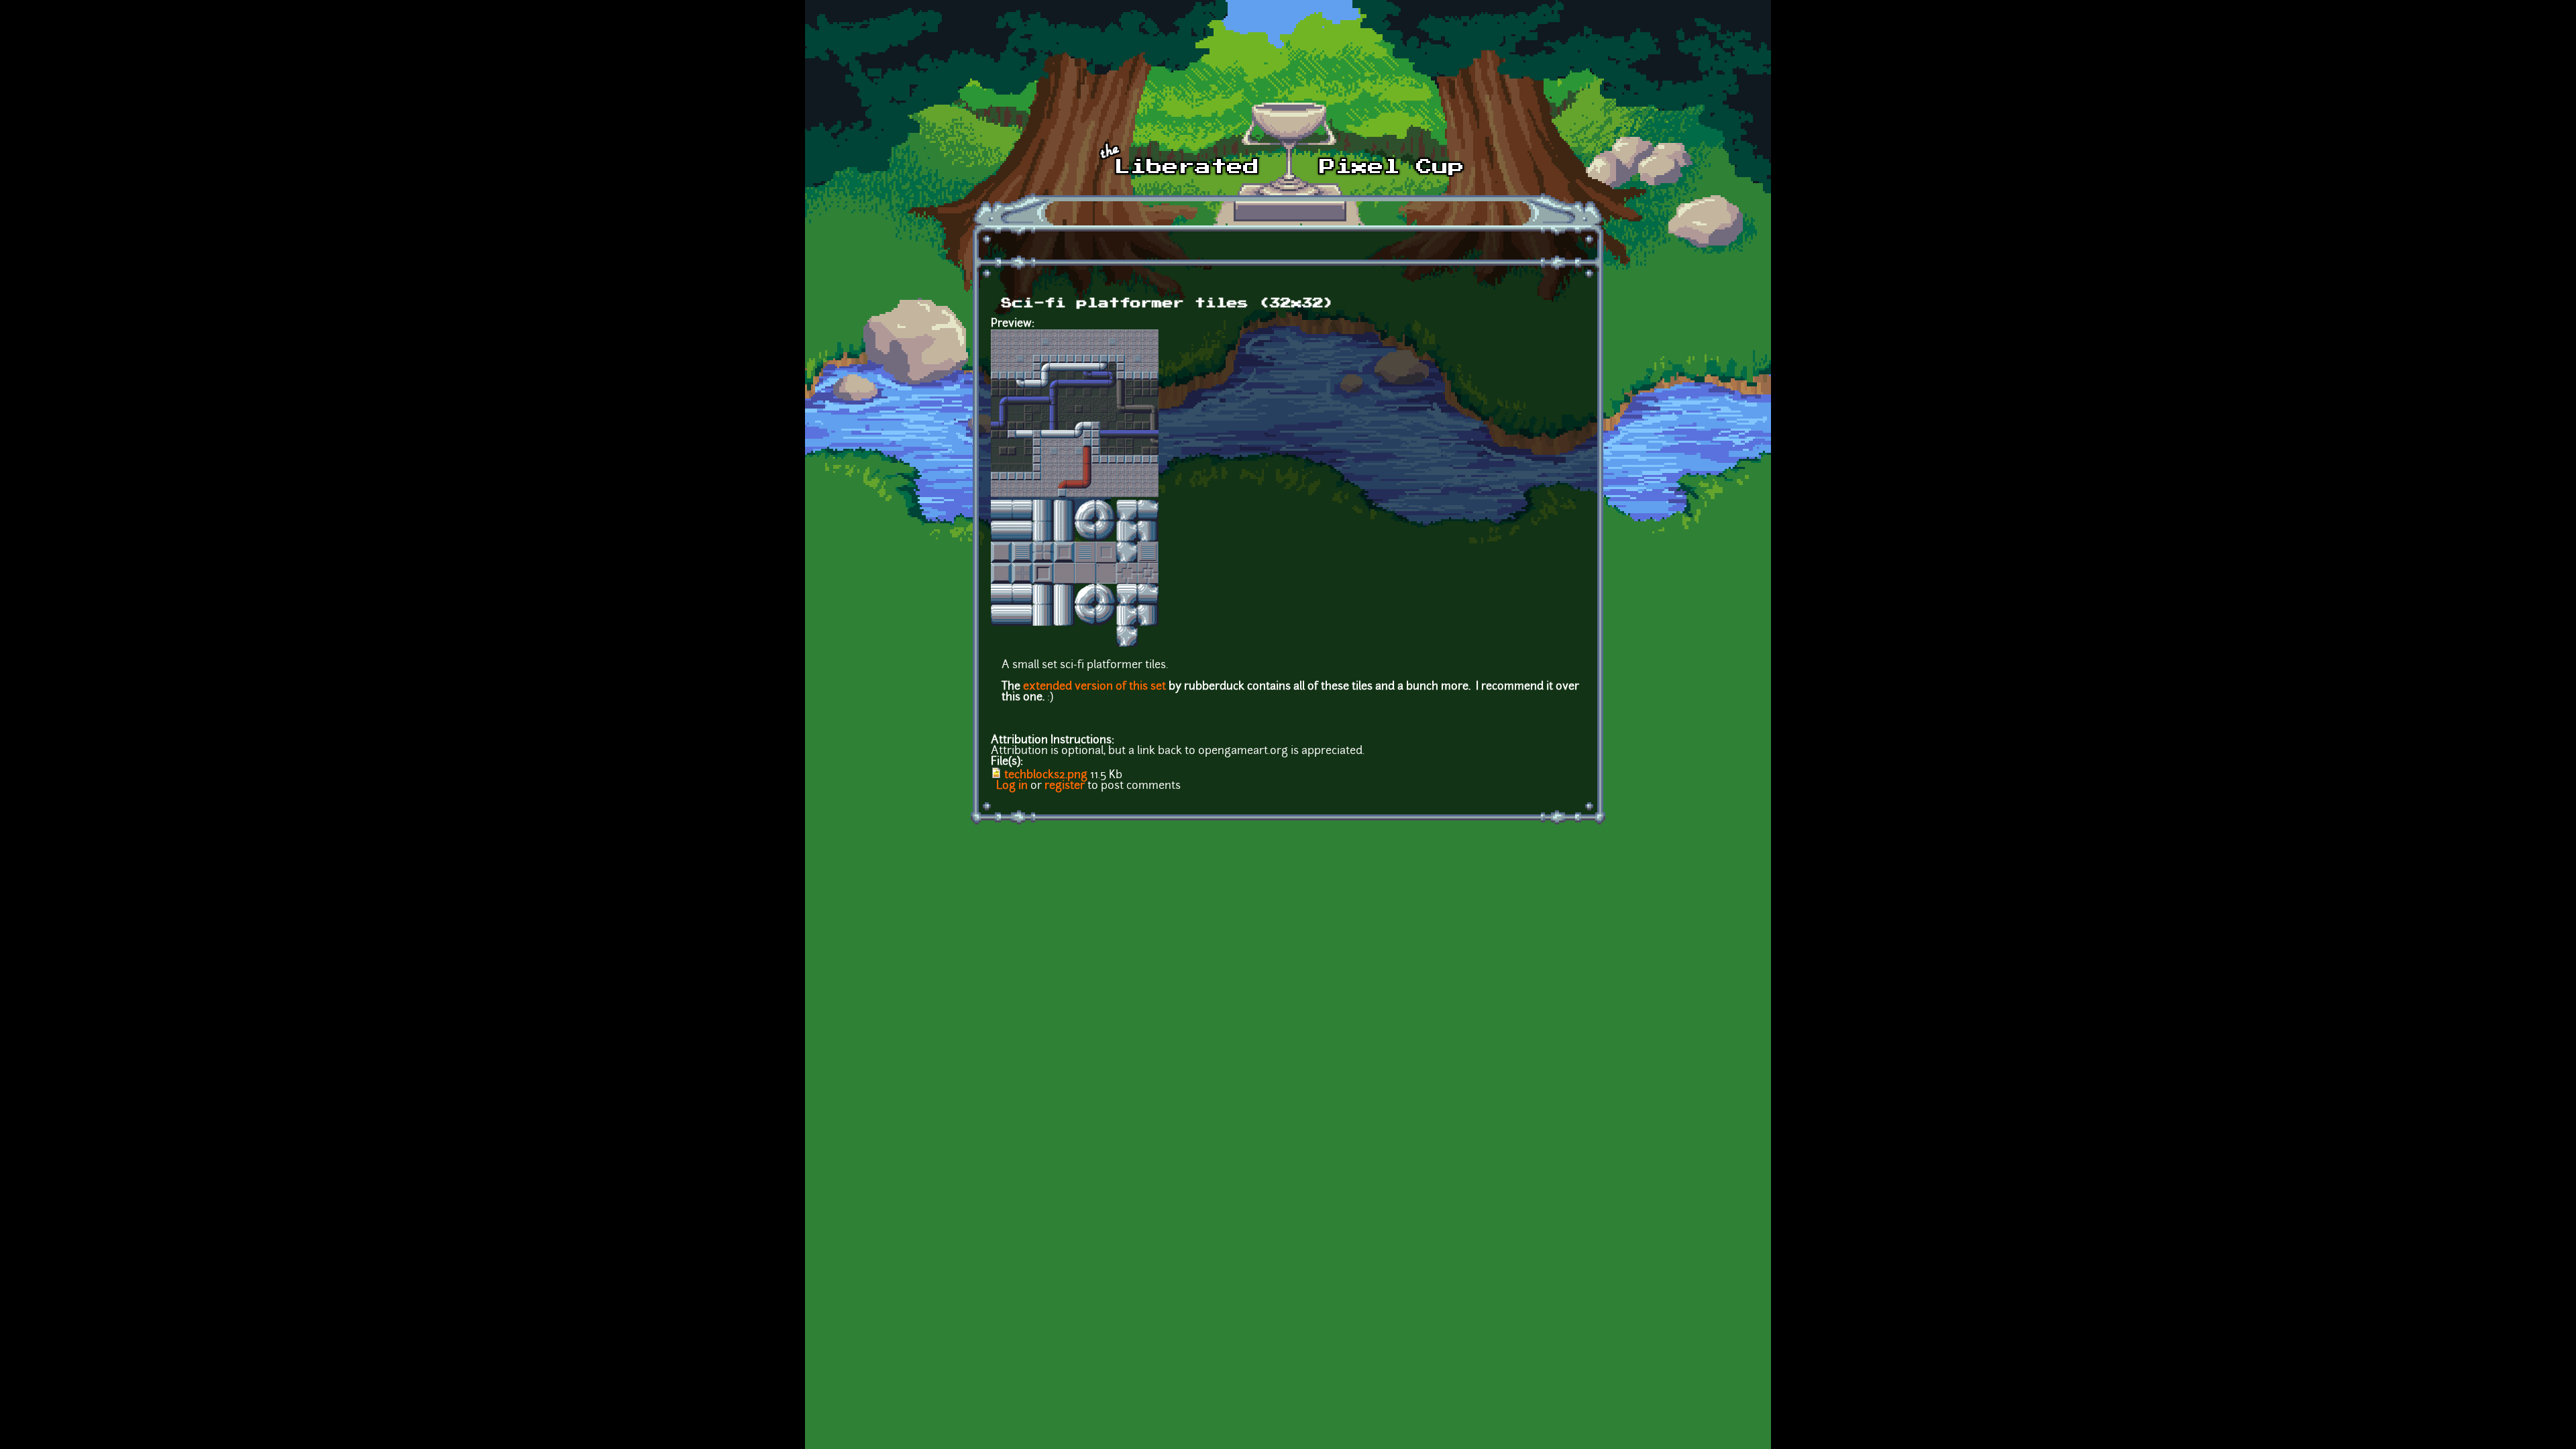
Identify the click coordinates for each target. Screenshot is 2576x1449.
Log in (1012, 786)
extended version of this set (1094, 687)
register (1065, 786)
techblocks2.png (1046, 775)
